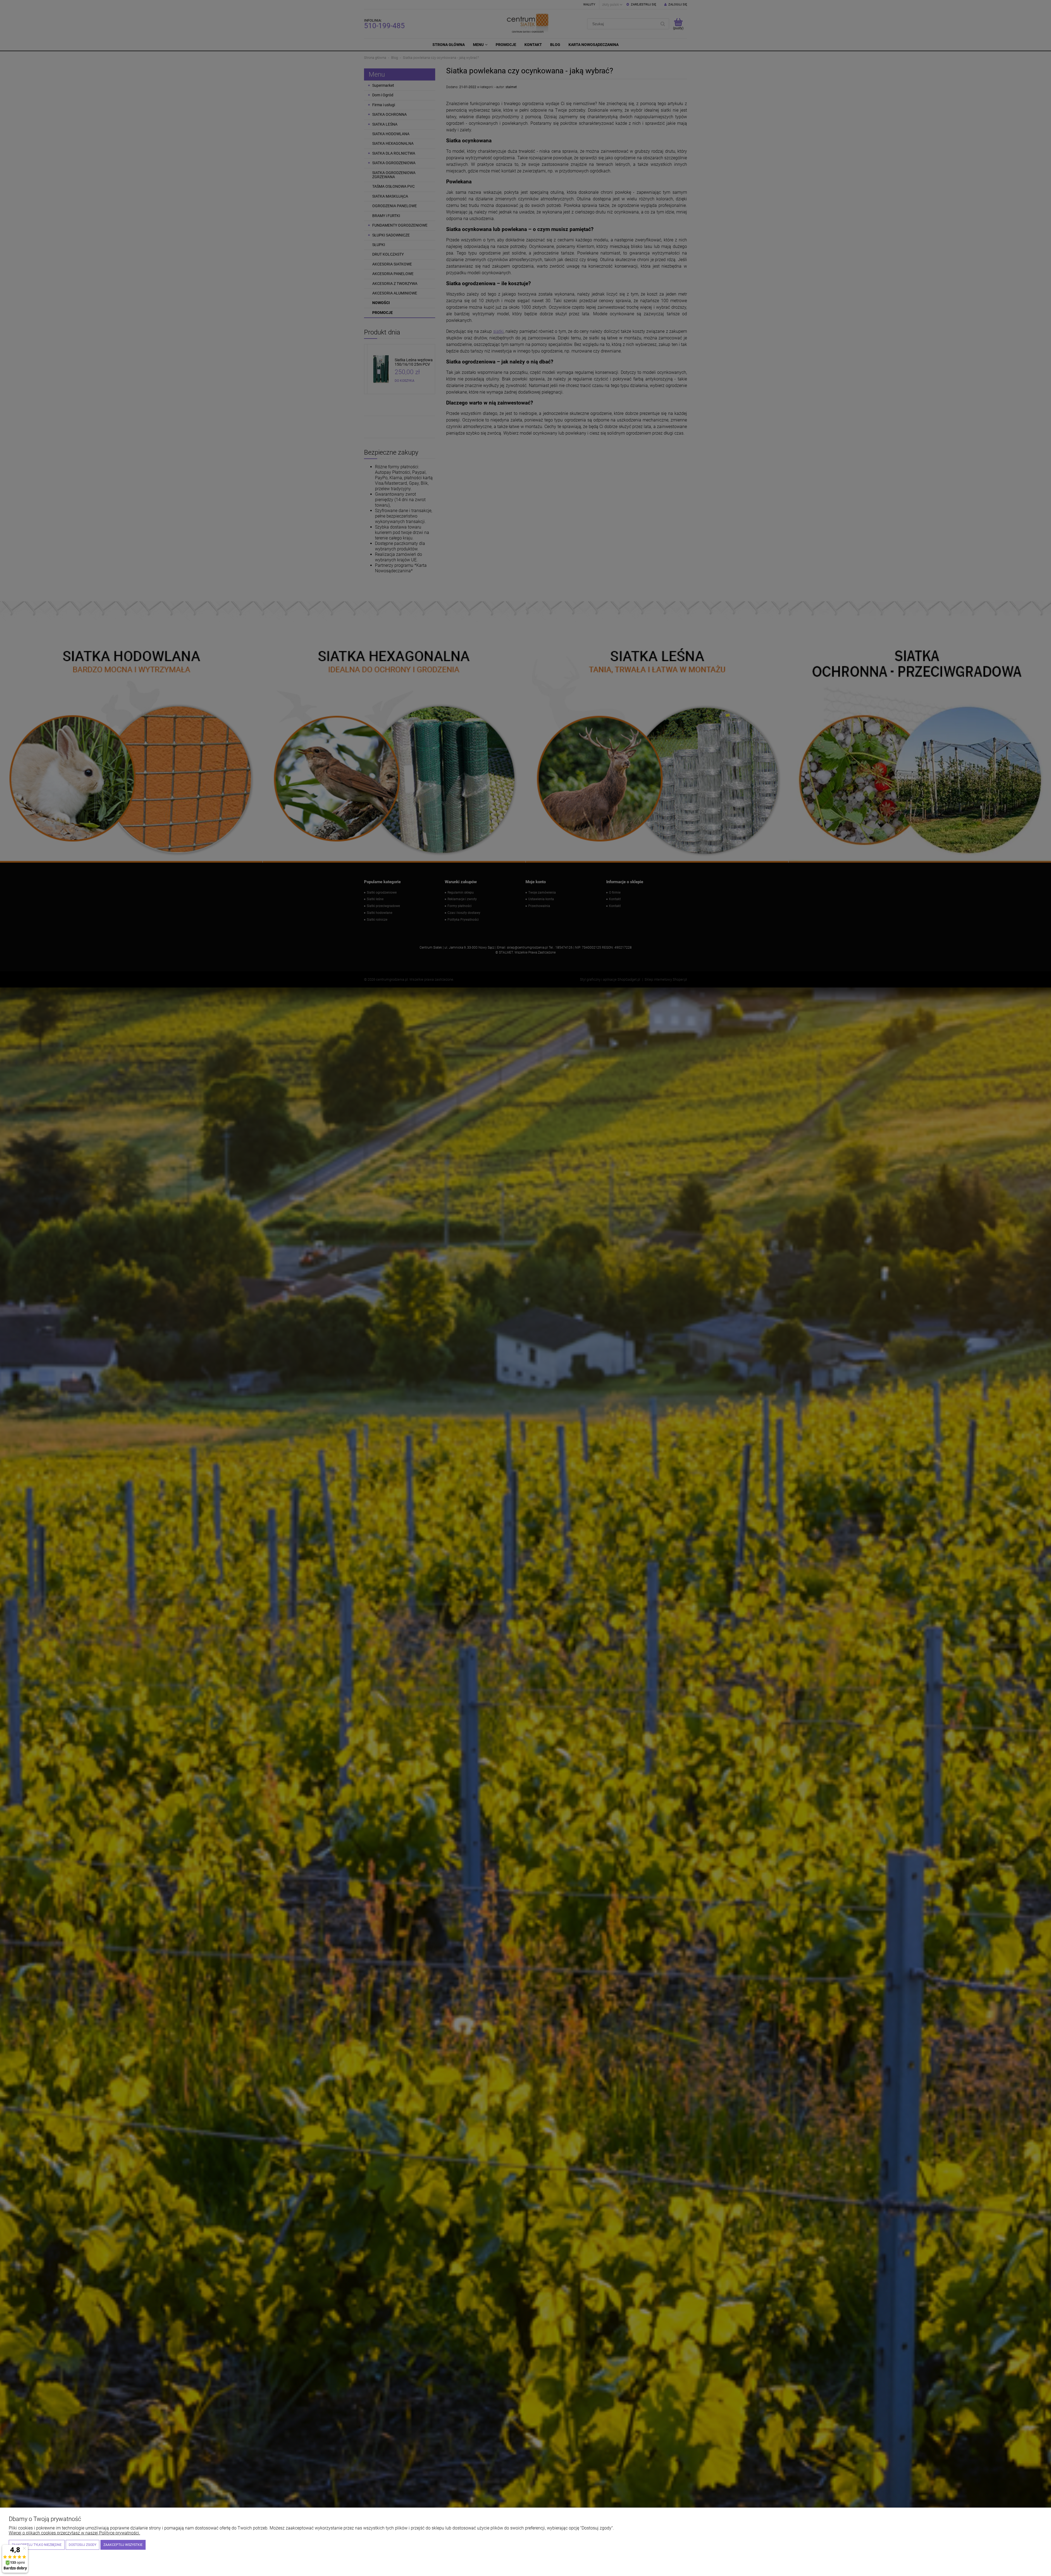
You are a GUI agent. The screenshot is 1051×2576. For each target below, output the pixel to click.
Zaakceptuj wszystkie (123, 2545)
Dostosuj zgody (83, 2545)
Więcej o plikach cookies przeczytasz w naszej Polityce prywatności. (74, 2533)
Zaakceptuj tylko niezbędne (37, 2545)
